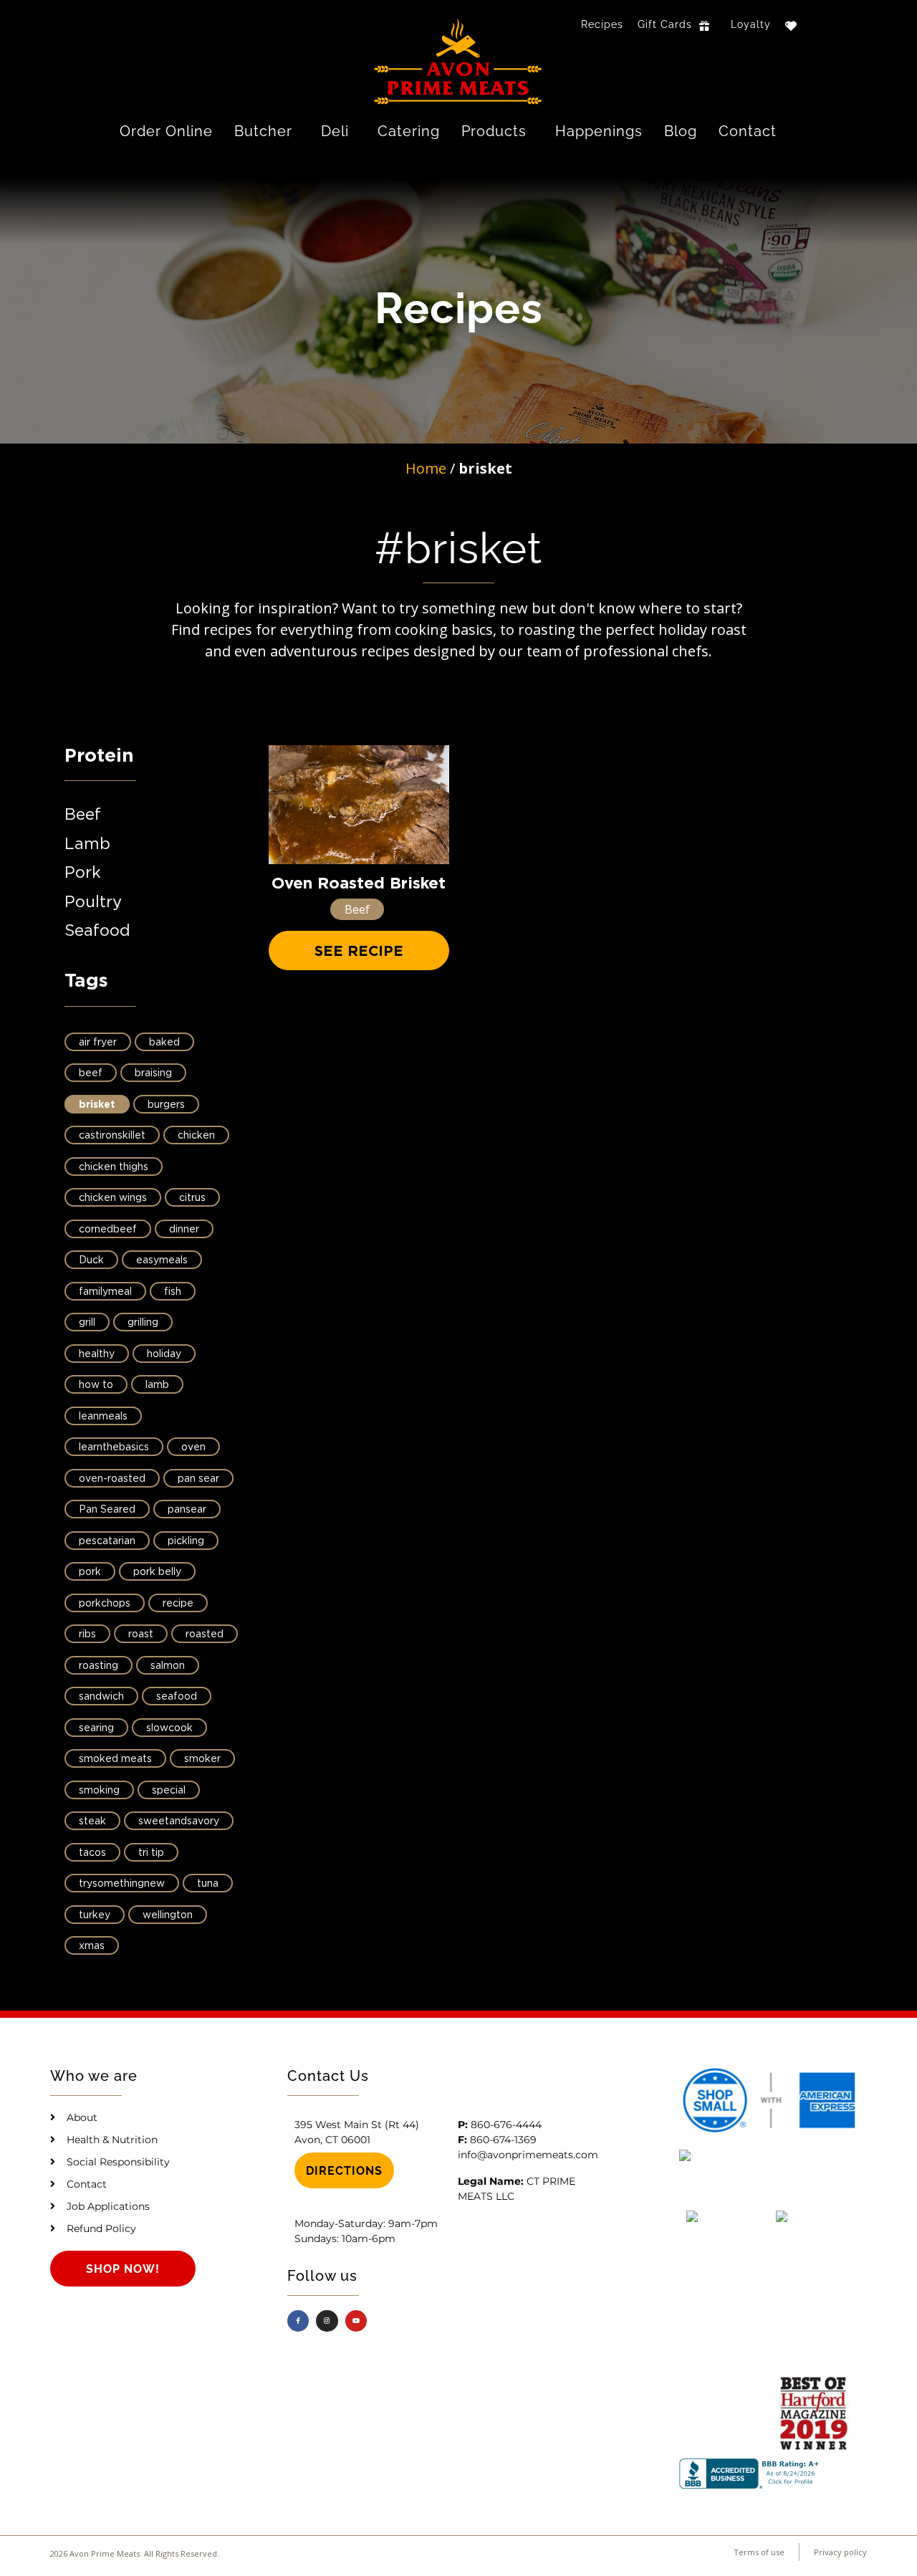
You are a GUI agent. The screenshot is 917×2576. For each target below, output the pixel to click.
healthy (97, 1354)
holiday (164, 1354)
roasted (205, 1634)
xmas (92, 1946)
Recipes (602, 24)
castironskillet (112, 1136)
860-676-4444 (506, 2125)
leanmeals (103, 1417)
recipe (178, 1604)
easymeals (162, 1260)
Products (494, 131)
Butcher (263, 131)
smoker (202, 1759)
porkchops (105, 1604)
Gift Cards (665, 24)
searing (96, 1728)
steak (92, 1821)
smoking (99, 1791)
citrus (192, 1198)
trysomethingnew (122, 1884)
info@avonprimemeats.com (528, 2155)
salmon (168, 1666)
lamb (157, 1385)
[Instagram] (327, 2321)
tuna (208, 1884)
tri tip (151, 1853)
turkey (95, 1915)
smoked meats (115, 1759)
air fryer (98, 1043)
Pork (83, 873)
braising (153, 1073)
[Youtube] (356, 2321)
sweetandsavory (179, 1821)
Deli (335, 131)
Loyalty (751, 24)
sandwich (101, 1697)
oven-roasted (112, 1479)
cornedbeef (108, 1230)
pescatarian (107, 1541)
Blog (681, 131)
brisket (97, 1105)
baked (164, 1043)
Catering (409, 131)
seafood (177, 1697)
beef (91, 1073)
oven (193, 1447)
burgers (166, 1105)
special (169, 1791)
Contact (748, 131)
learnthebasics (114, 1447)
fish (173, 1292)
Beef (83, 815)
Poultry (93, 902)
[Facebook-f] (298, 2321)
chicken (196, 1136)
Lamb (87, 844)
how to (96, 1385)
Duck (91, 1260)
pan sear (198, 1479)
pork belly (157, 1572)
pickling (186, 1541)
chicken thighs (114, 1167)
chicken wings (113, 1198)
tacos (92, 1853)
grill (87, 1323)
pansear (187, 1510)
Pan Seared (107, 1510)
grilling (143, 1323)
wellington (168, 1915)
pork (90, 1572)
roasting (99, 1666)
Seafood (97, 931)
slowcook (169, 1728)
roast (141, 1634)
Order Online (166, 131)
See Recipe (359, 952)
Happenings (599, 131)
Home (426, 468)
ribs (87, 1634)
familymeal (105, 1292)
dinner (184, 1230)
